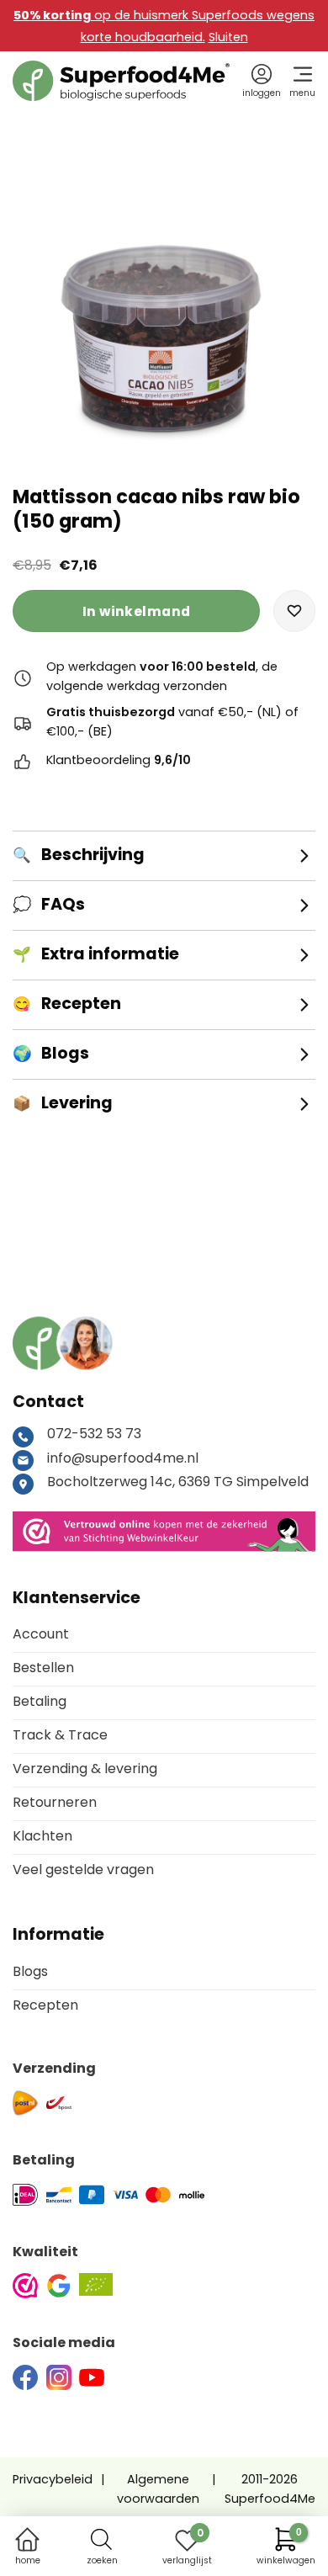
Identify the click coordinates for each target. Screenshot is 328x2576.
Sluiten (228, 37)
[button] (294, 611)
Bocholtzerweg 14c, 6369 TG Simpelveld (178, 1482)
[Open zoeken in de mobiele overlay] (101, 2539)
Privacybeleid (53, 2479)
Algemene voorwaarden (158, 2489)
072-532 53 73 (94, 1434)
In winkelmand (137, 611)
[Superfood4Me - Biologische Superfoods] (121, 81)
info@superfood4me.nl (123, 1458)
